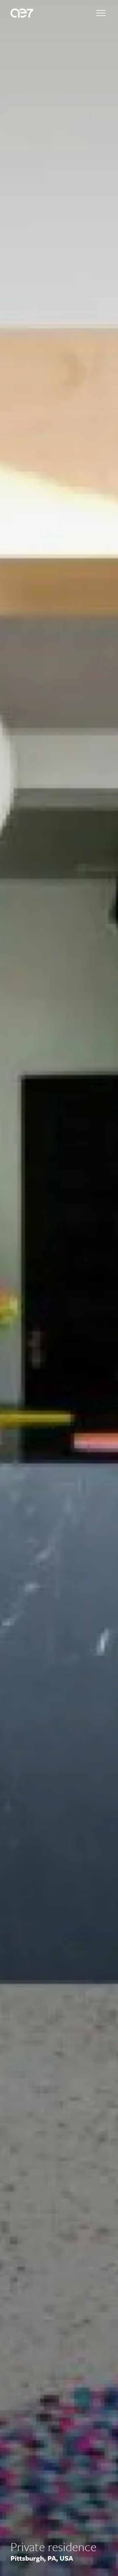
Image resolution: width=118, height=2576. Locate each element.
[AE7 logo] (22, 13)
